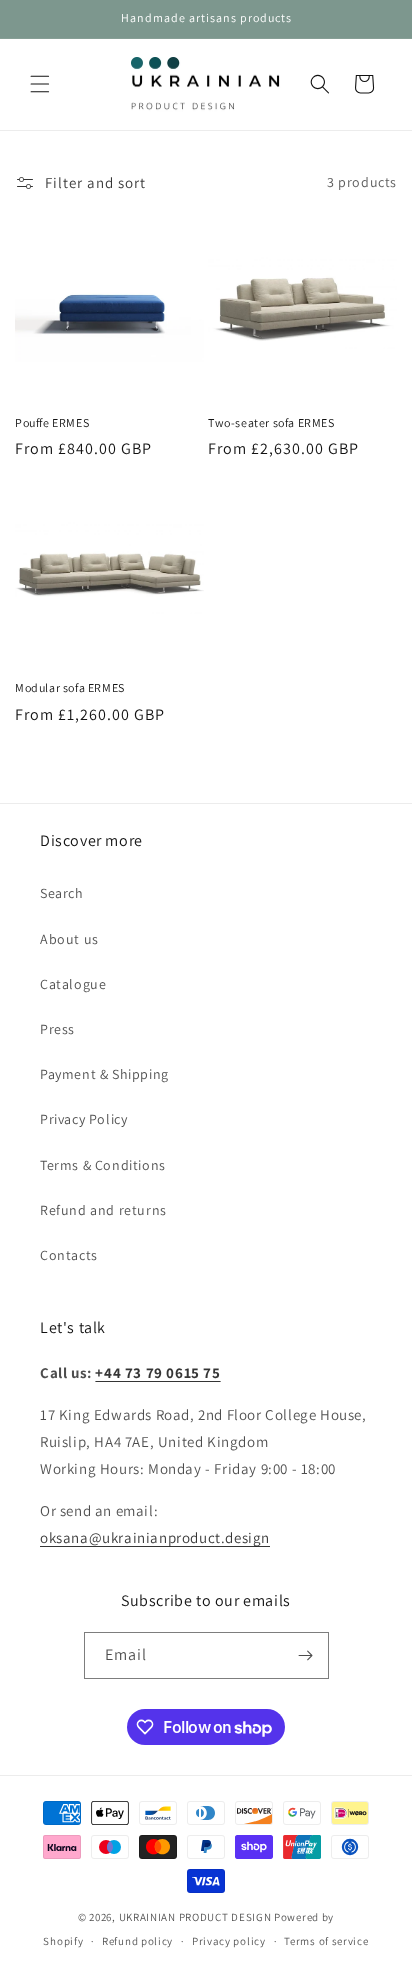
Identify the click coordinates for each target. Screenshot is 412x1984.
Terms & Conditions (103, 1165)
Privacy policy (229, 1941)
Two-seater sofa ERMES (271, 422)
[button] (40, 84)
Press (57, 1029)
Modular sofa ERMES (70, 687)
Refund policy (137, 1941)
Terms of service (326, 1941)
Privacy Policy (83, 1119)
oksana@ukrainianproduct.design (155, 1537)
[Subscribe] (306, 1655)
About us (69, 939)
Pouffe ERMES (52, 422)
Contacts (69, 1255)
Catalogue (73, 984)
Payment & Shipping (104, 1074)
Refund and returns (103, 1210)
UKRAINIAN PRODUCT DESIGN (195, 1917)
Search (62, 893)
